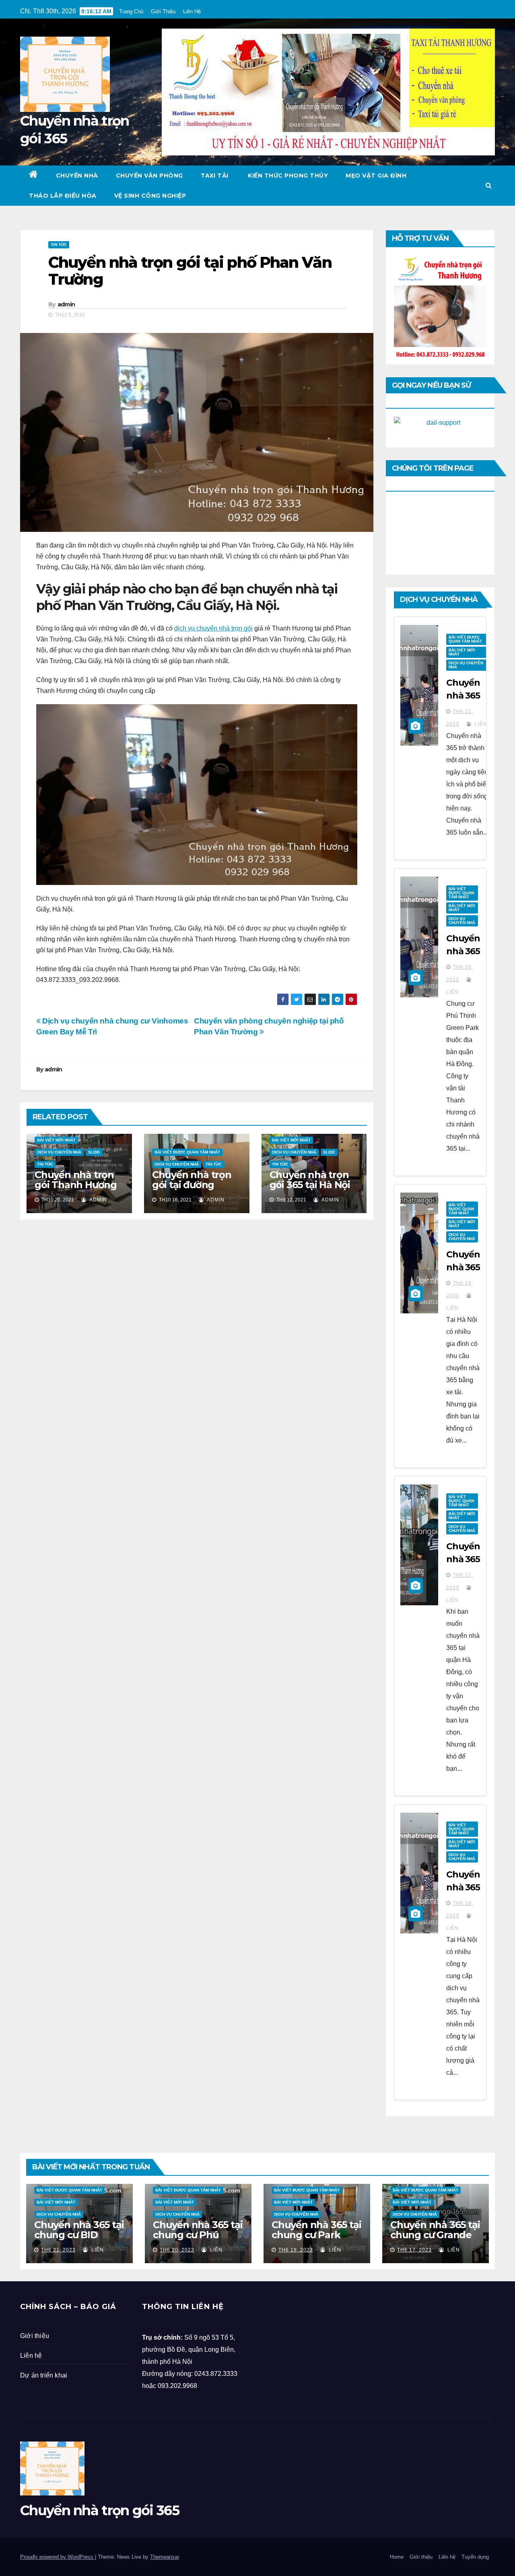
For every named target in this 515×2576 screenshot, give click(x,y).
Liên (480, 724)
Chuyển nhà (77, 176)
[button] (489, 185)
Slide (94, 1152)
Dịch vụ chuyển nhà (59, 1152)
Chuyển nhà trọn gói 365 (100, 2510)
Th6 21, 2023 (58, 2250)
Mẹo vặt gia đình (376, 176)
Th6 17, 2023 (414, 2250)
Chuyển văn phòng (149, 176)
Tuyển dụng (475, 2557)
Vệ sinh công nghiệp (150, 196)
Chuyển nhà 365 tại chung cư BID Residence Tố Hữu (79, 2235)
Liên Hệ (192, 11)
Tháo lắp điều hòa (63, 196)
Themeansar (164, 2557)
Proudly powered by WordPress (58, 2557)
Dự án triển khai (44, 2375)
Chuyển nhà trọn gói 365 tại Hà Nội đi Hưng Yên (310, 1185)
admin (66, 304)
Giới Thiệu (163, 11)
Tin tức (59, 245)
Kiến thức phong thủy (287, 176)
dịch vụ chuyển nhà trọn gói (213, 628)
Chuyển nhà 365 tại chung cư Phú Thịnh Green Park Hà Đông (198, 2240)
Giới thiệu (35, 2336)
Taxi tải (215, 176)
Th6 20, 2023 (177, 2250)
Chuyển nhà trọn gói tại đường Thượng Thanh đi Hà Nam (193, 1190)
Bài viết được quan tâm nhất (187, 1152)
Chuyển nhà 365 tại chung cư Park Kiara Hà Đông (316, 2235)
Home (397, 2557)
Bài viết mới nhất (56, 1140)
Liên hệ (31, 2356)
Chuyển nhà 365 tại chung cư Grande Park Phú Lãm (435, 2235)
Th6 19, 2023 (296, 2250)
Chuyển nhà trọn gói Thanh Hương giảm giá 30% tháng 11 (76, 1190)
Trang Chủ (131, 11)
